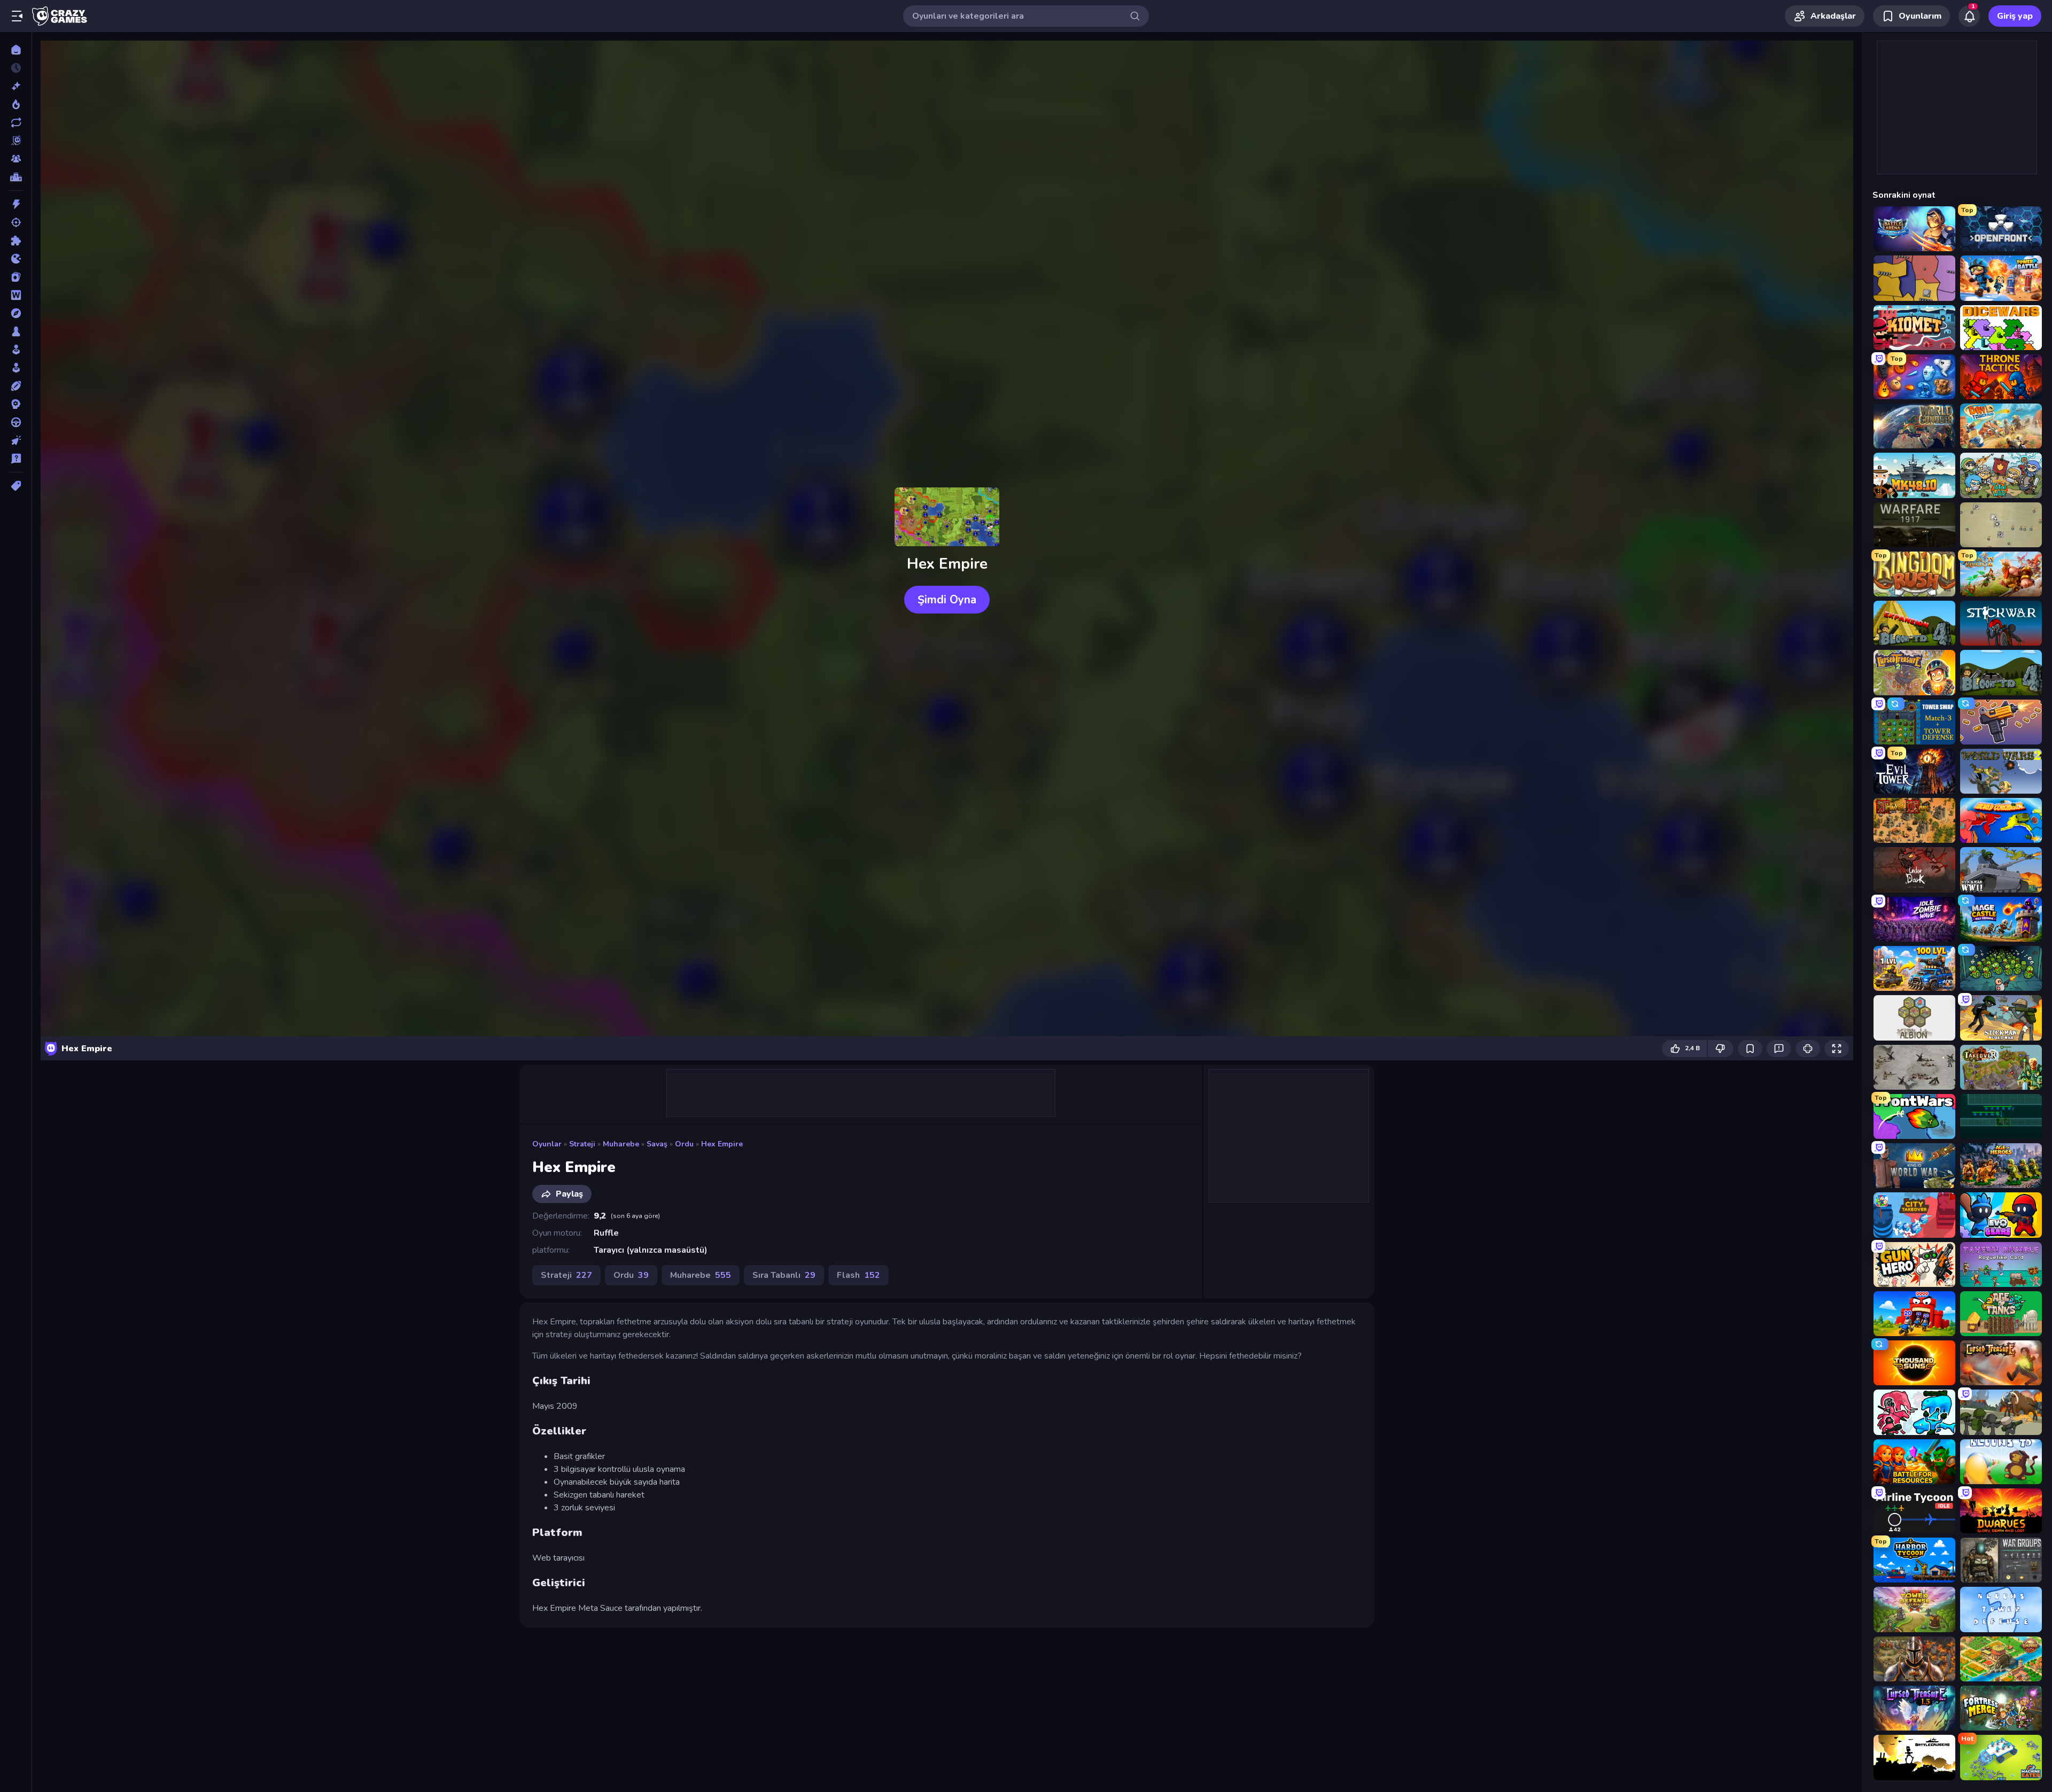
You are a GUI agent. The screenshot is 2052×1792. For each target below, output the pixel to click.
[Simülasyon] (16, 368)
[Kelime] (16, 295)
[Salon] (16, 350)
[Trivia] (16, 459)
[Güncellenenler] (16, 122)
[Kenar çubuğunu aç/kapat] (17, 16)
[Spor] (16, 386)
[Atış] (16, 222)
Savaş (657, 1144)
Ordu (684, 1144)
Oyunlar (547, 1144)
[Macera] (16, 313)
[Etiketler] (16, 486)
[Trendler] (16, 104)
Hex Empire (722, 1144)
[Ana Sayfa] (16, 50)
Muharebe (621, 1144)
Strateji (582, 1144)
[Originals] (16, 141)
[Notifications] (1969, 16)
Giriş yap (2015, 16)
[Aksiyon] (16, 204)
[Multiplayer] (16, 159)
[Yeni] (16, 86)
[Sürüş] (16, 422)
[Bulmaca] (16, 241)
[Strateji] (16, 404)
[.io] (16, 259)
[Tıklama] (16, 440)
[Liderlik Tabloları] (16, 177)
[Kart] (16, 277)
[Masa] (16, 331)
